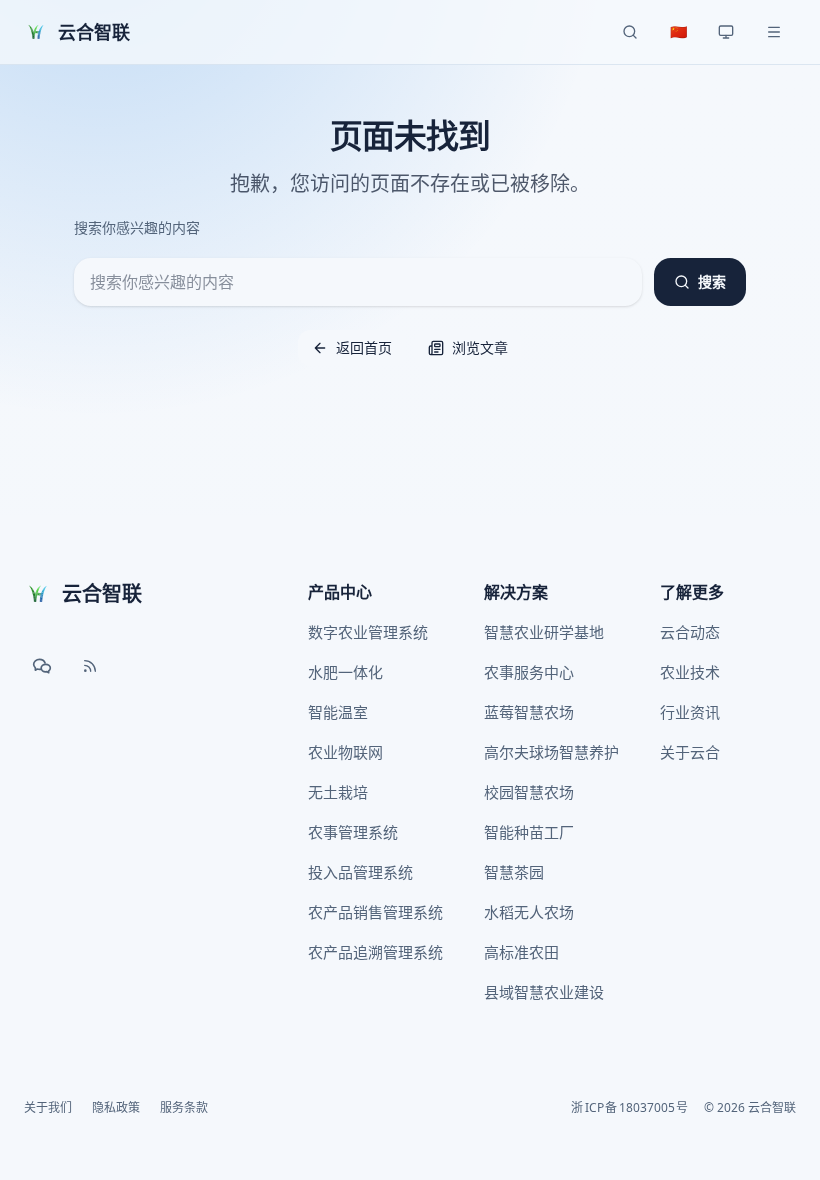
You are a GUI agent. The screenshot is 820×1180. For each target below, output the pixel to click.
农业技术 (690, 672)
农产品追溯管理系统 (375, 952)
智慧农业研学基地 (544, 632)
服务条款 (184, 1108)
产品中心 (340, 592)
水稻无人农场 (529, 912)
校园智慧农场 (529, 792)
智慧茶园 (514, 872)
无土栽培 (338, 792)
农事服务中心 (529, 672)
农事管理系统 (353, 832)
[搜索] (630, 32)
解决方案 (516, 592)
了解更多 (692, 592)
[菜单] (774, 32)
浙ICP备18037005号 (629, 1108)
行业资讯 (690, 712)
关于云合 (690, 752)
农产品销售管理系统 (375, 912)
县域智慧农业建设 (544, 992)
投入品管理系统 (360, 872)
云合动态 (690, 632)
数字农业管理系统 (368, 632)
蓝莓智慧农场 (529, 712)
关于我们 (48, 1108)
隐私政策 (116, 1108)
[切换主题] (726, 32)
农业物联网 (345, 752)
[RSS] (90, 666)
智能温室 (338, 712)
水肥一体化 (345, 672)
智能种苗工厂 (529, 832)
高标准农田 (521, 952)
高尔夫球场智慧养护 (551, 752)
